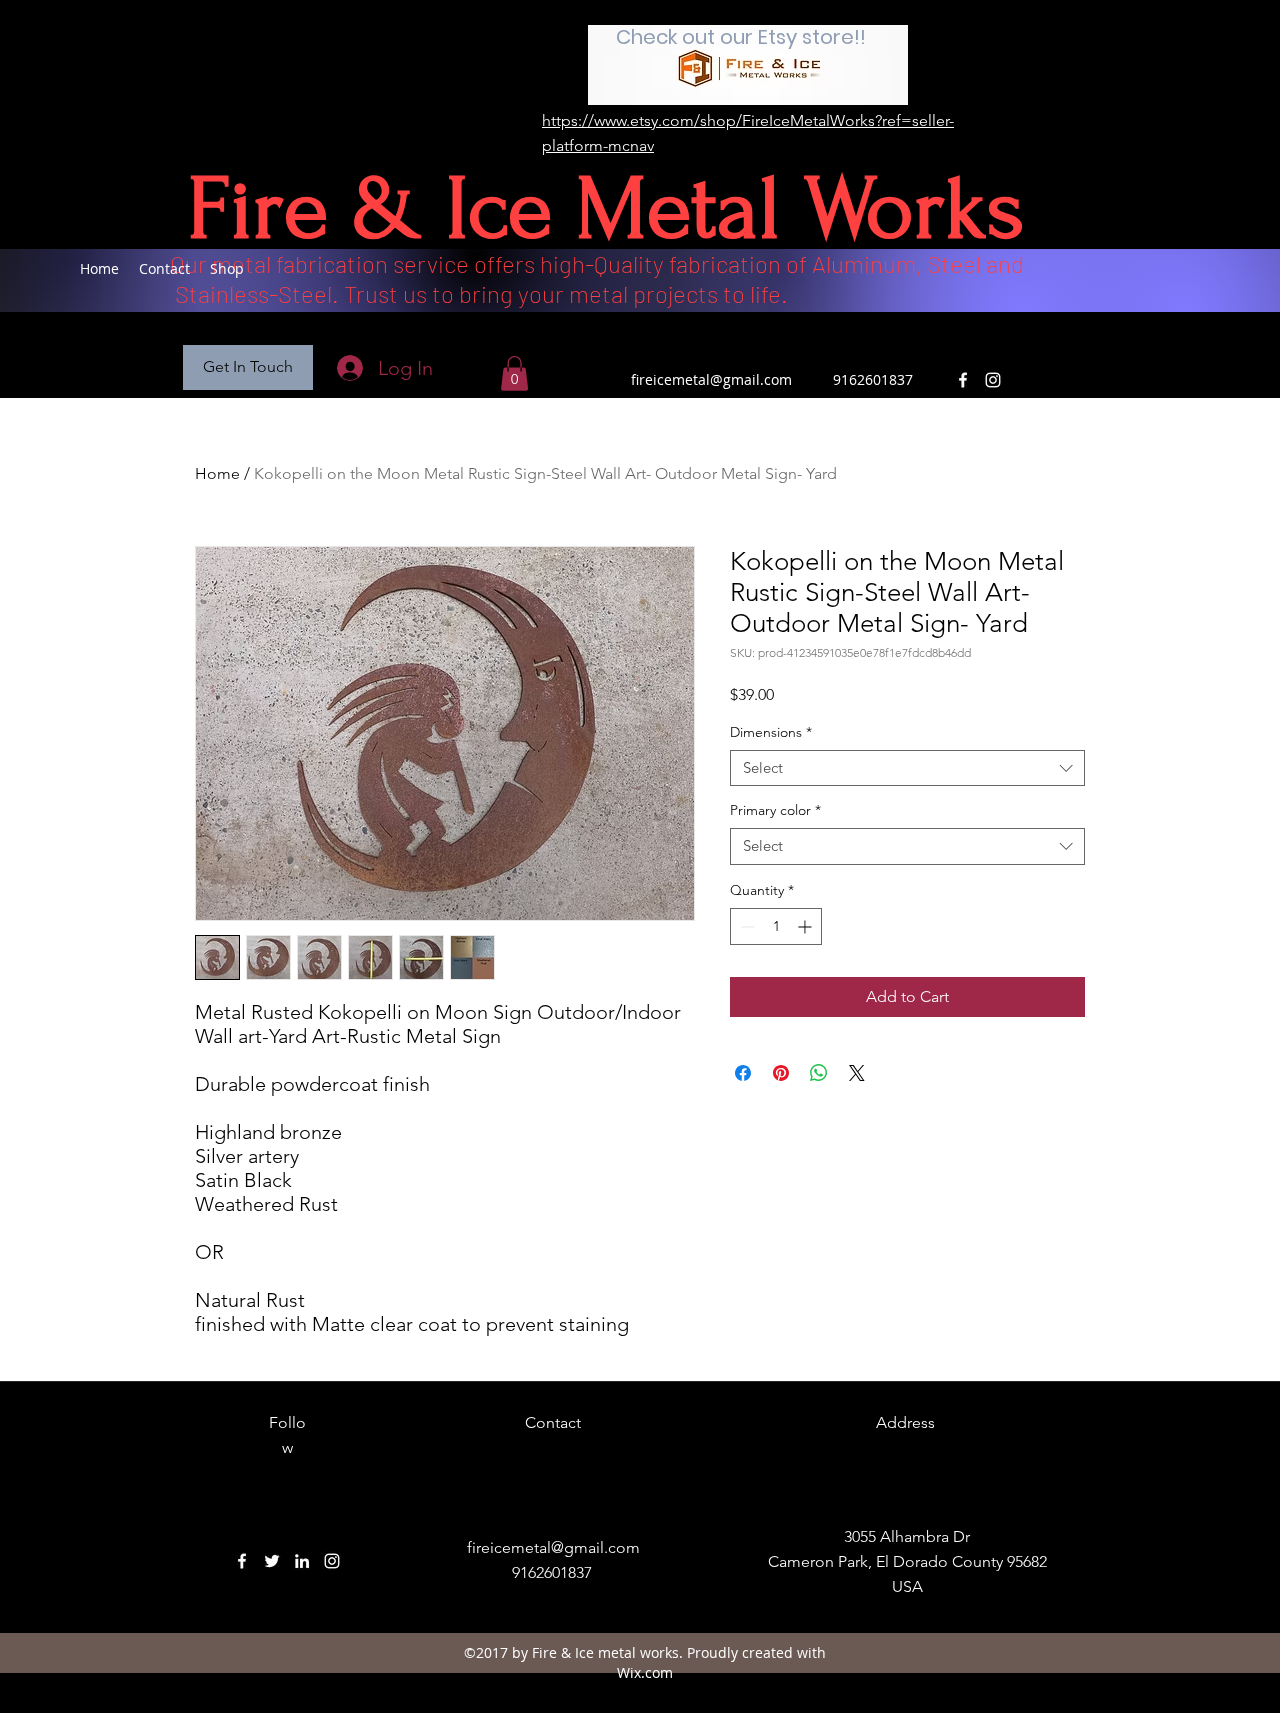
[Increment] (806, 926)
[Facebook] (963, 380)
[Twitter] (272, 1561)
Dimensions (771, 732)
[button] (248, 367)
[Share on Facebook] (743, 1073)
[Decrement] (745, 926)
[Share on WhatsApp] (819, 1073)
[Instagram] (993, 380)
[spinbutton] (776, 926)
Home (217, 473)
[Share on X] (857, 1073)
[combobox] (907, 768)
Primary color (775, 810)
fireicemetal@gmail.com (711, 379)
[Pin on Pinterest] (781, 1073)
